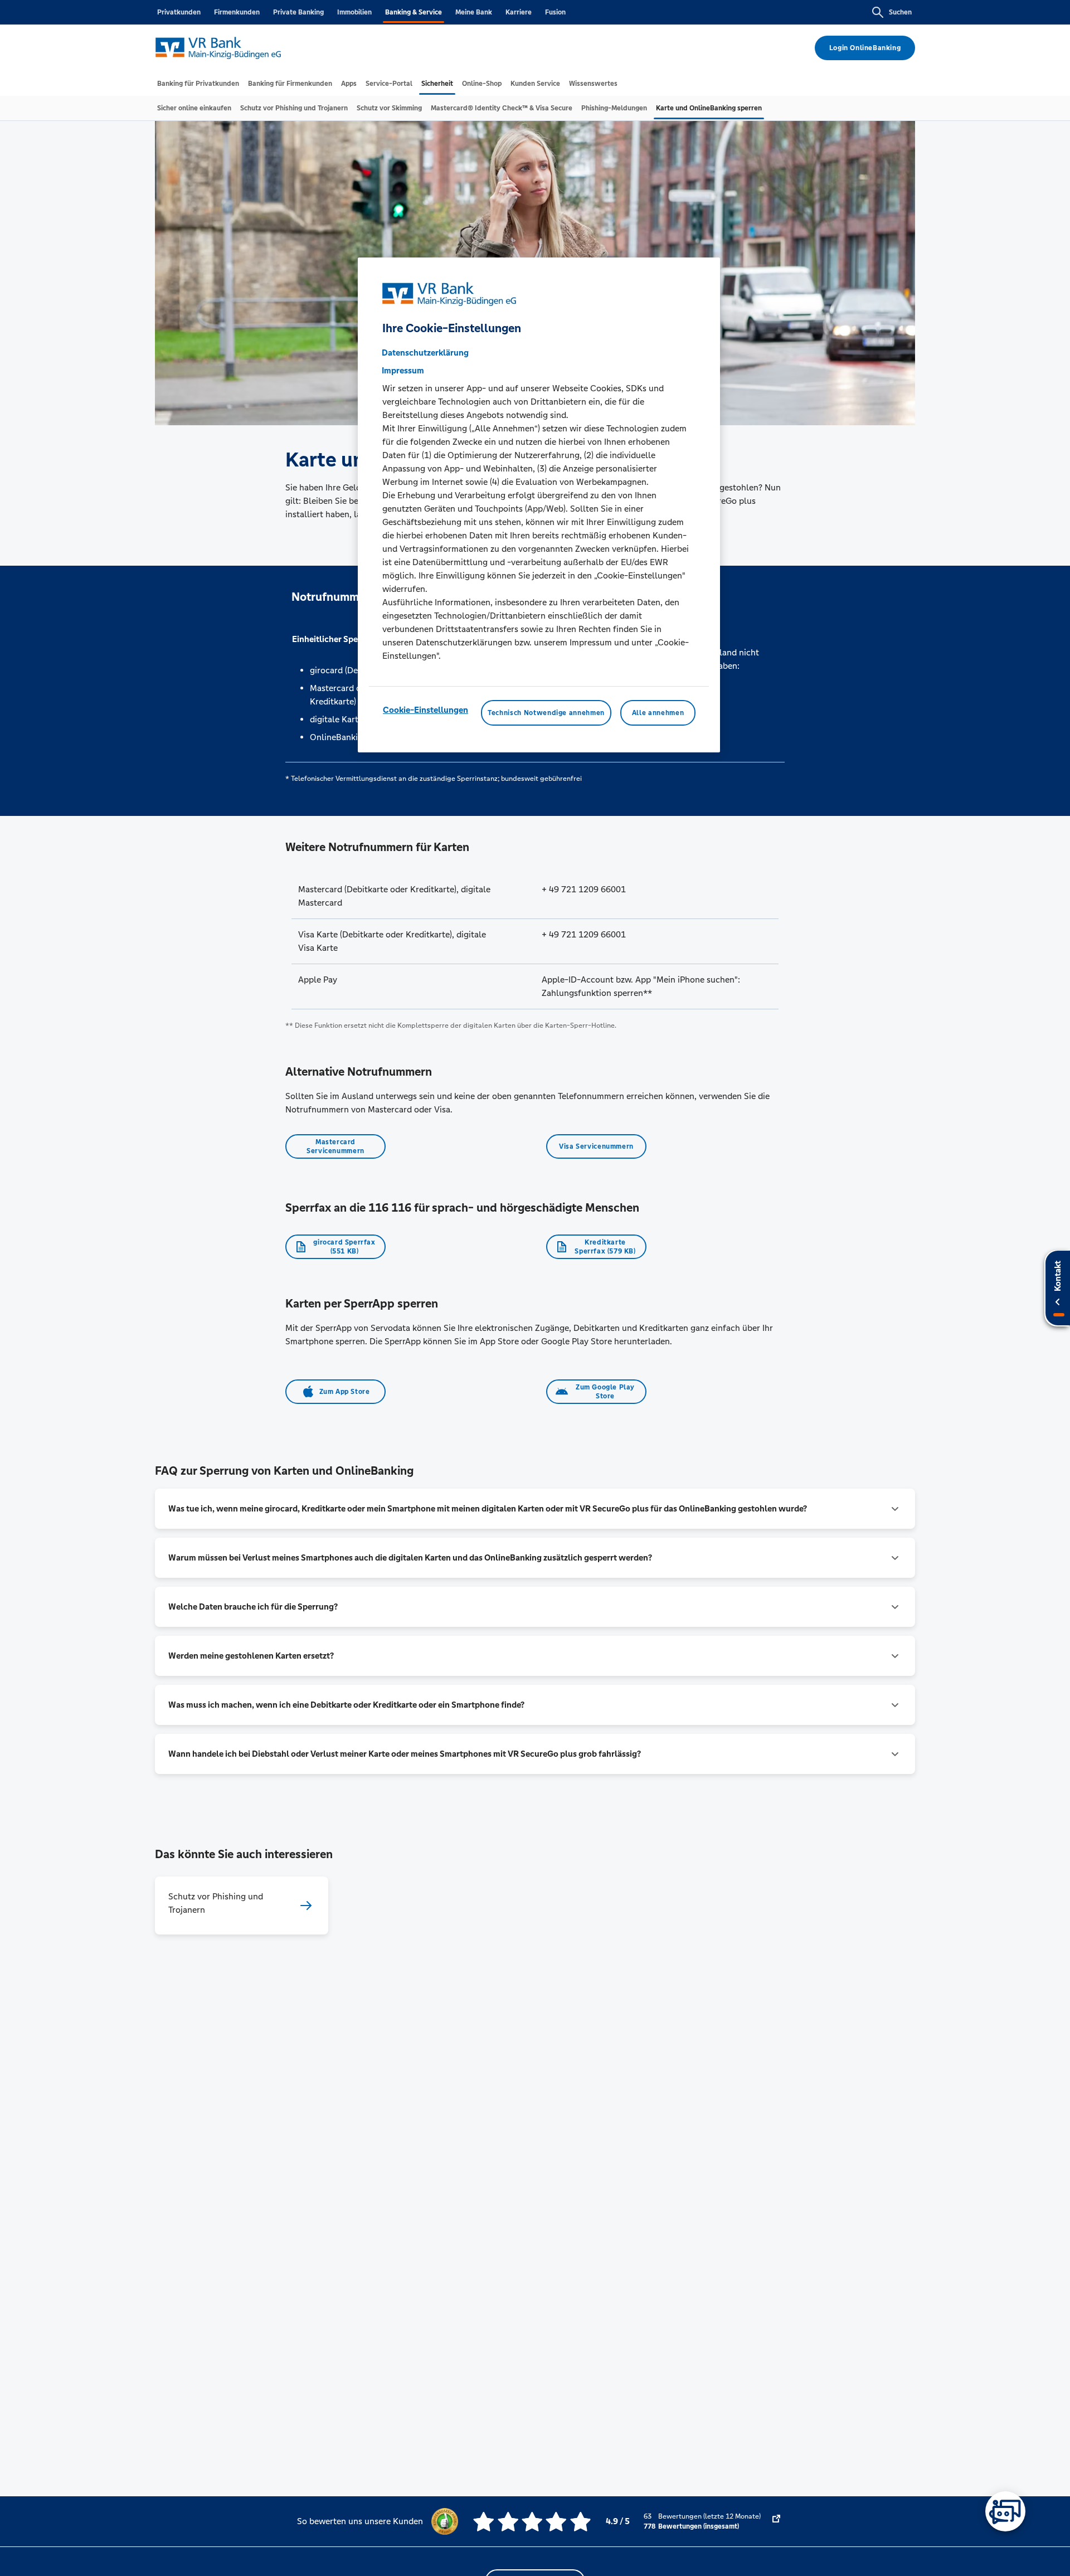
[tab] (198, 84)
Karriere (519, 12)
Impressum (403, 370)
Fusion (555, 12)
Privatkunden (179, 12)
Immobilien (354, 12)
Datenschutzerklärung (425, 353)
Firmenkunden (237, 12)
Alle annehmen (658, 713)
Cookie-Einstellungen (425, 710)
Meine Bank (474, 12)
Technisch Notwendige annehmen (546, 713)
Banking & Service (414, 12)
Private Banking (298, 12)
